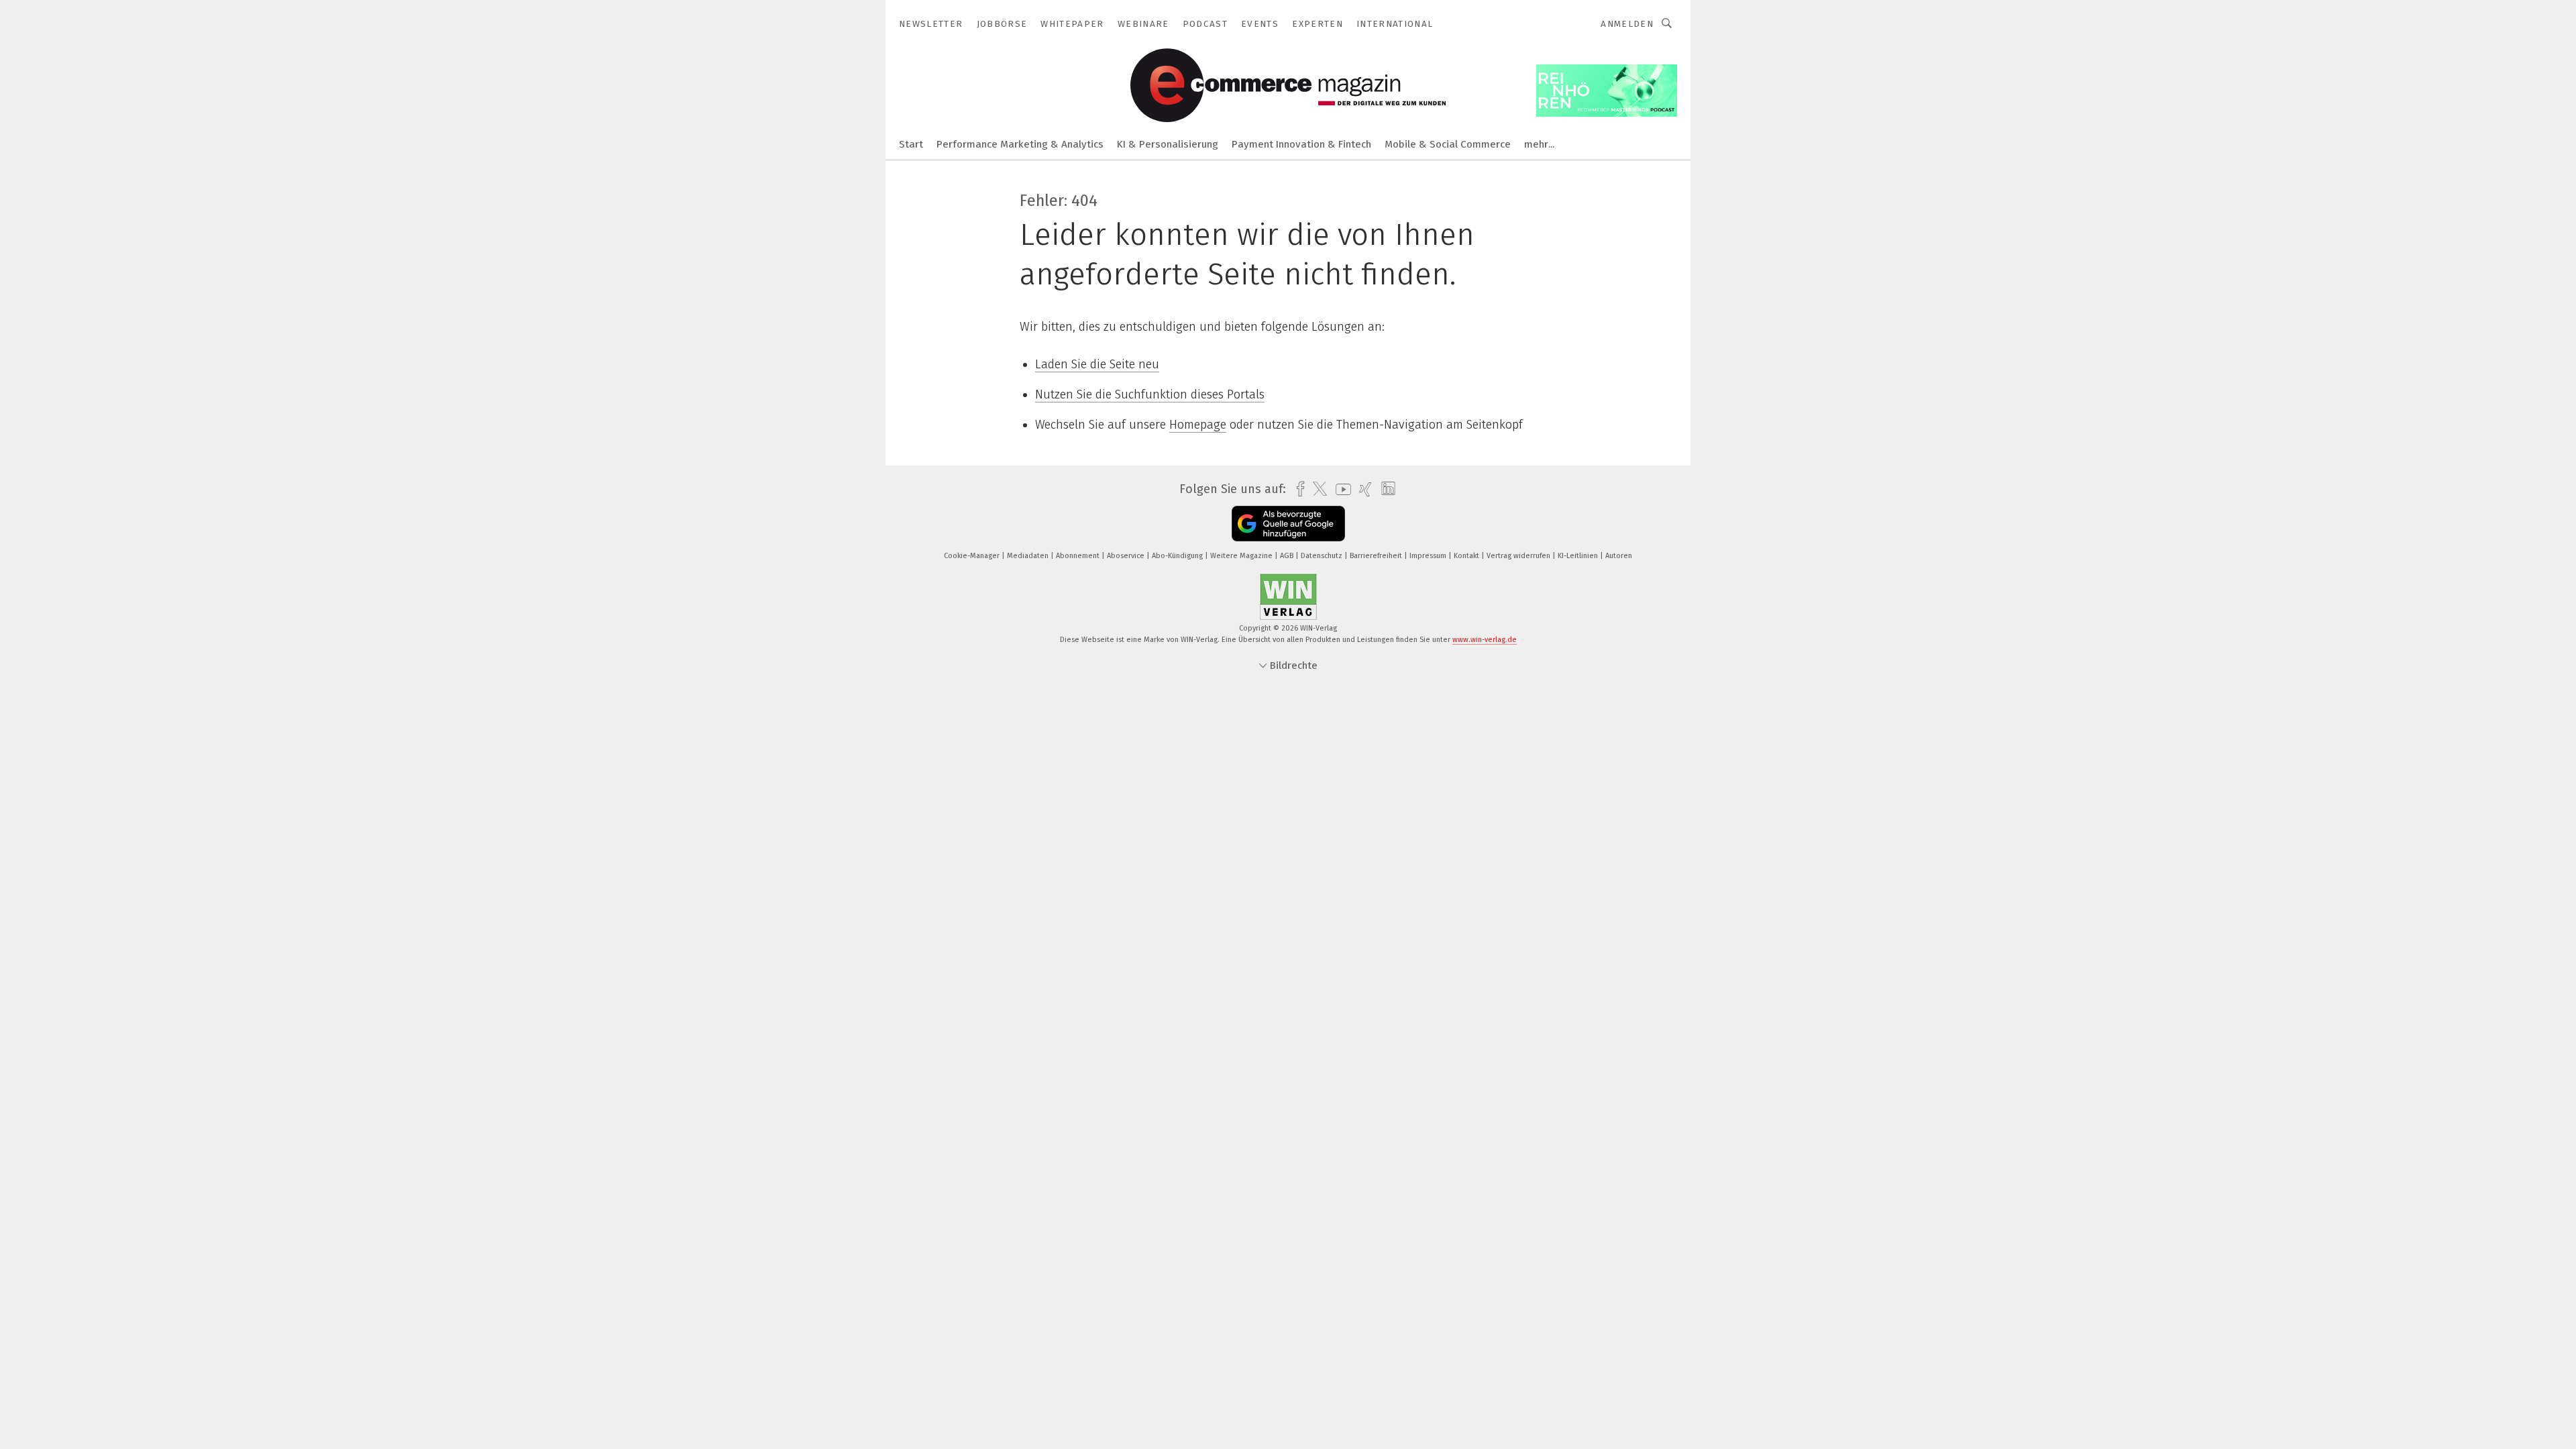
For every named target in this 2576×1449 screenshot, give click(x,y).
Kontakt (1467, 556)
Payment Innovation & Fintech (1301, 144)
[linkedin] (1385, 489)
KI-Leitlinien (1579, 556)
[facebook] (1297, 489)
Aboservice (1127, 556)
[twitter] (1317, 489)
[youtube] (1340, 489)
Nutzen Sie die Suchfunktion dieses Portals (1150, 394)
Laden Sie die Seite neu (1097, 364)
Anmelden (1627, 24)
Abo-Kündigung (1178, 556)
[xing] (1362, 489)
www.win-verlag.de (1485, 640)
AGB (1288, 556)
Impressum (1429, 556)
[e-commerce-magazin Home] (911, 143)
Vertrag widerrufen (1519, 556)
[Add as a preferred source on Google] (1288, 524)
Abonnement (1079, 556)
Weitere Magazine (1242, 556)
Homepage (1198, 425)
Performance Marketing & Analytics (1020, 144)
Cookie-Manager (973, 556)
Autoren (1619, 556)
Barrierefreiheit (1377, 556)
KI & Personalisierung (1168, 144)
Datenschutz (1323, 556)
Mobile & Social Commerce (1448, 144)
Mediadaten (1029, 556)
